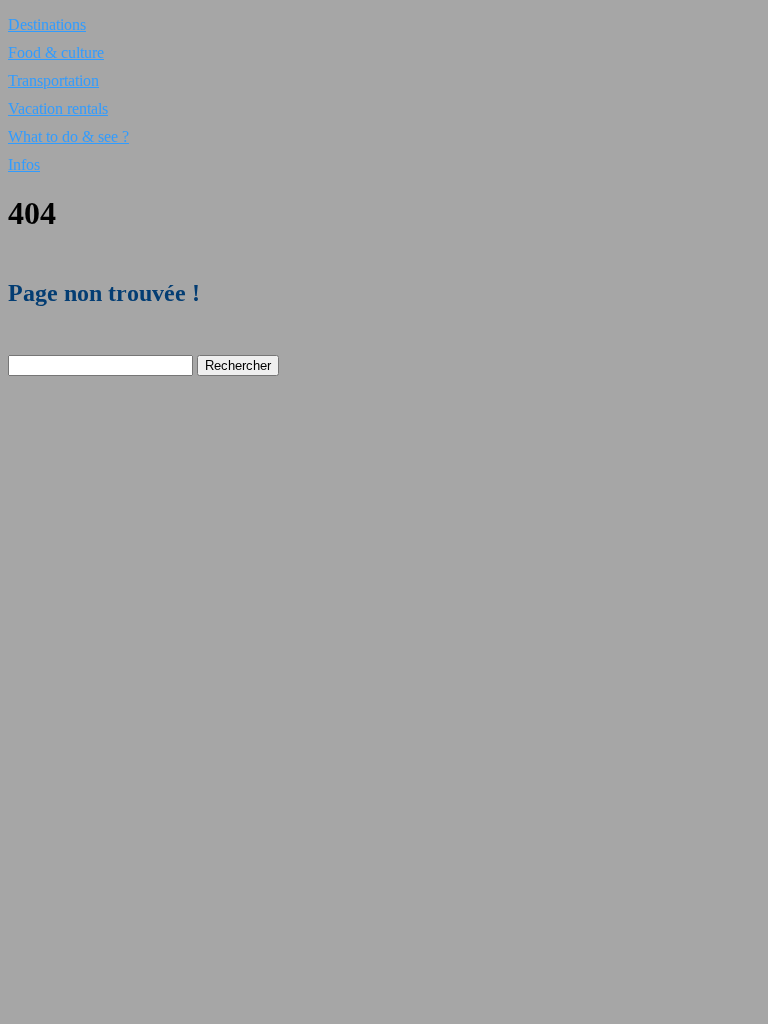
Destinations (47, 24)
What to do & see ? (68, 136)
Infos (24, 164)
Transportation (53, 80)
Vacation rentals (58, 108)
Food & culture (56, 52)
